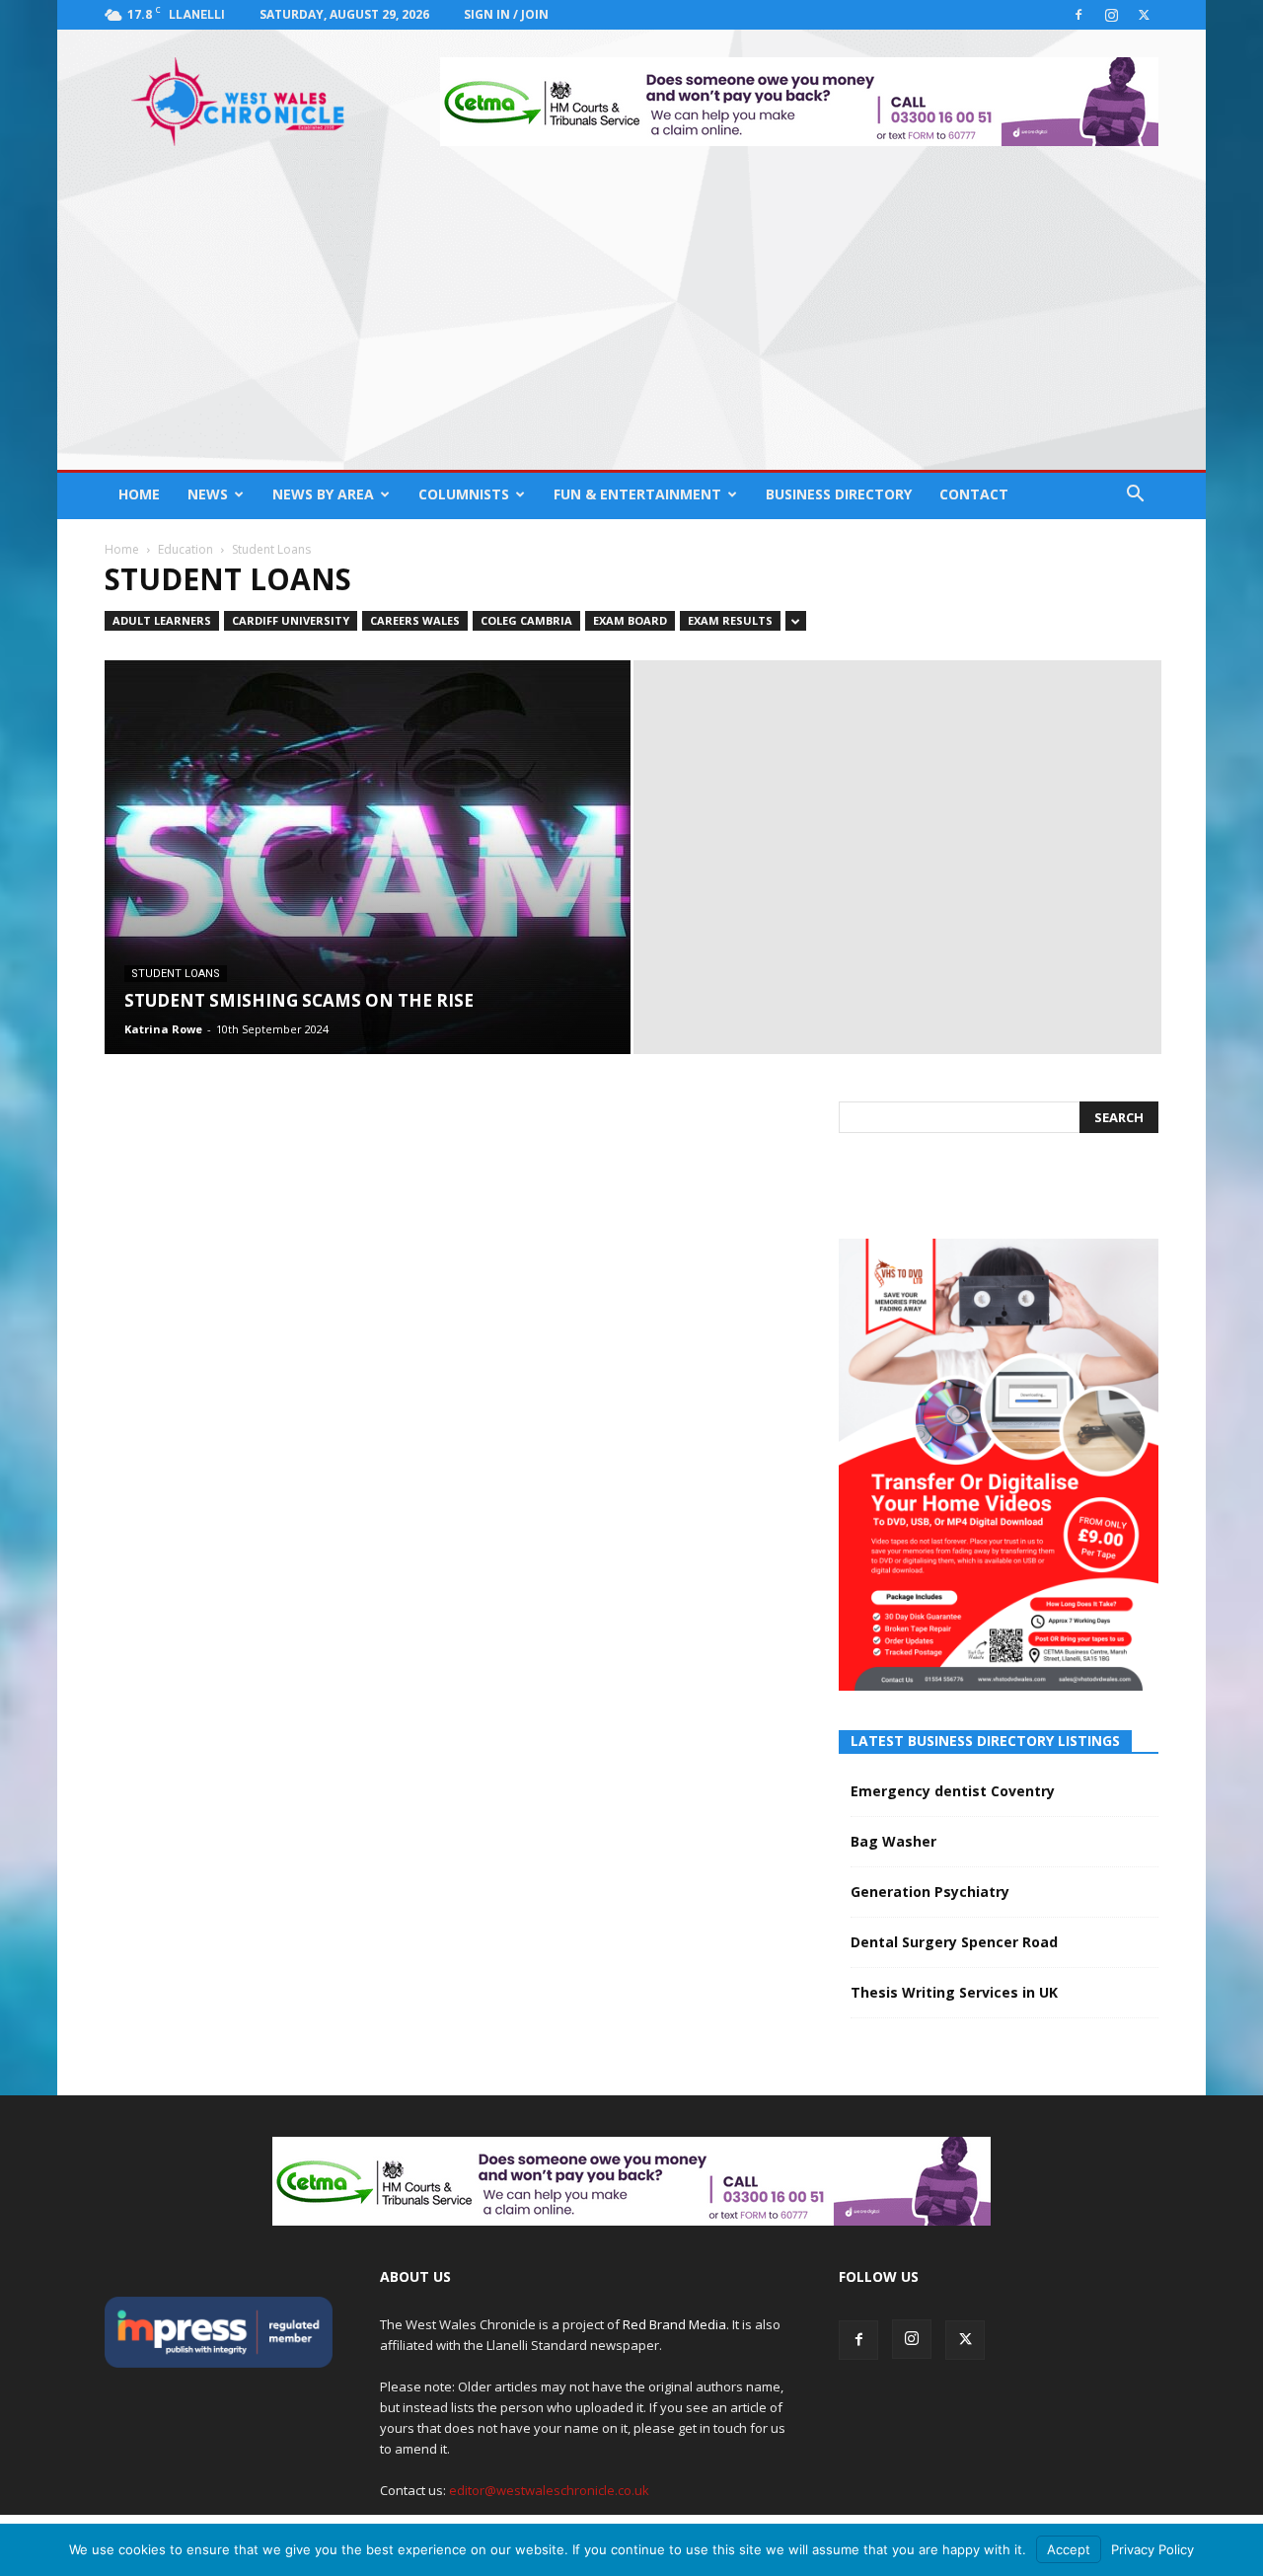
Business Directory (839, 494)
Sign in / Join (506, 14)
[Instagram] (1111, 15)
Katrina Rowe (163, 1029)
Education (186, 549)
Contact (974, 494)
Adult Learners (162, 620)
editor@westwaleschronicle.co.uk (549, 2490)
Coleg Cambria (526, 620)
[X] (1144, 15)
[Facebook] (1078, 15)
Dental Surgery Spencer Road (954, 1942)
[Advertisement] (631, 322)
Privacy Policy (1152, 2549)
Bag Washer (893, 1841)
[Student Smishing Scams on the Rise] (368, 871)
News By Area (323, 494)
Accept (1069, 2549)
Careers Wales (415, 620)
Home (139, 494)
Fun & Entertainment (637, 494)
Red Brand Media (674, 2324)
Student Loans (176, 974)
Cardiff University (291, 620)
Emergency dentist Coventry (953, 1791)
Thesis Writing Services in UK (954, 1992)
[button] (1135, 496)
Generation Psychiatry (930, 1892)
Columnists (464, 494)
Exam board (630, 620)
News (208, 494)
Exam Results (730, 620)
